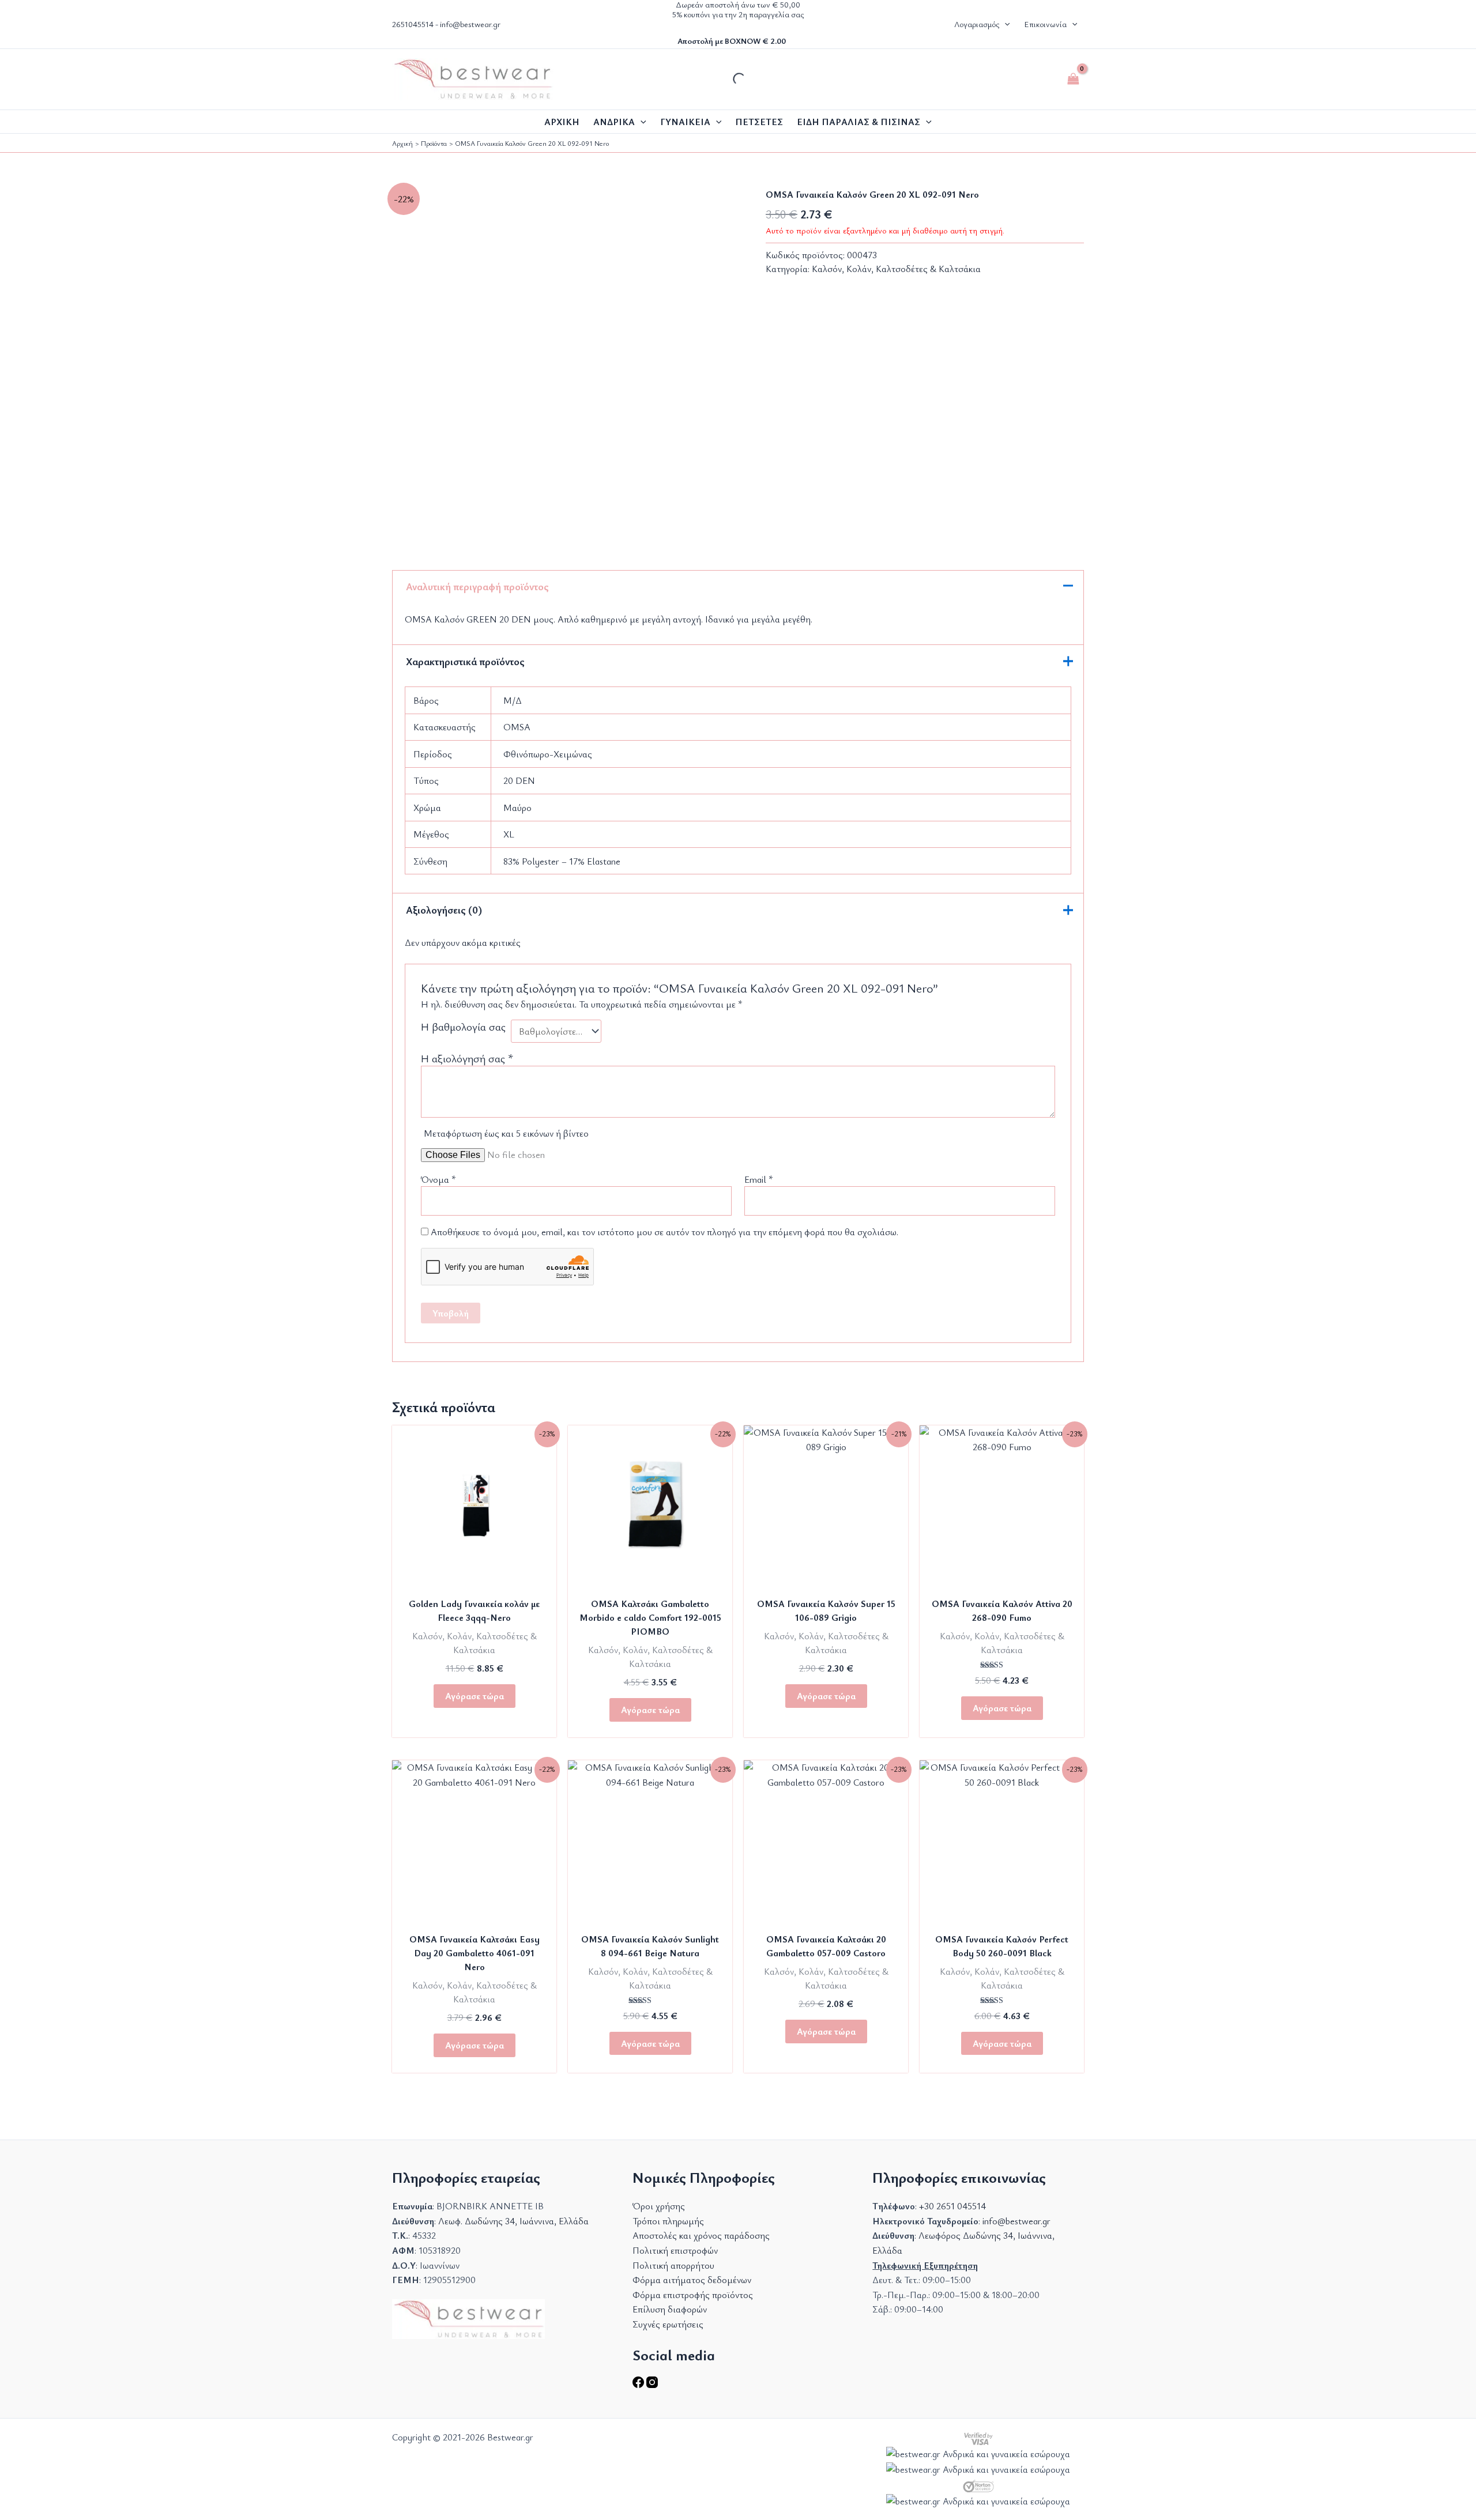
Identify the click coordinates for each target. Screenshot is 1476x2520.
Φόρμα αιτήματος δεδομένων (692, 2280)
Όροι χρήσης (659, 2206)
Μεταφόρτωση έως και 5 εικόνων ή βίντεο (506, 1133)
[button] (1004, 24)
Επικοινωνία (1045, 24)
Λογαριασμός (977, 24)
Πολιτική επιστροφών (675, 2250)
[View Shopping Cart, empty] (1073, 79)
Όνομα (438, 1179)
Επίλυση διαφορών (670, 2309)
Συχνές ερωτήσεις (668, 2324)
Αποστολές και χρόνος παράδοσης (701, 2235)
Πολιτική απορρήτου (673, 2265)
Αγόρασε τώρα (475, 1696)
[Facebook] (639, 2385)
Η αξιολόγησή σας (467, 1058)
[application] (641, 122)
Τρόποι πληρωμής (668, 2221)
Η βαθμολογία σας (463, 1027)
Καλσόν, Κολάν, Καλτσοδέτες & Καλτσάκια (896, 269)
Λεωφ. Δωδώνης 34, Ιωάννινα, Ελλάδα (513, 2221)
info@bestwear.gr (470, 24)
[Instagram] (652, 2385)
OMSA (517, 727)
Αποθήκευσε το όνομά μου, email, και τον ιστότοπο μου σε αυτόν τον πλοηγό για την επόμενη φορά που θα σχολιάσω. (664, 1232)
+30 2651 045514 (952, 2206)
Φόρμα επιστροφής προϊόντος (693, 2295)
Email (759, 1179)
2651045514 (413, 24)
